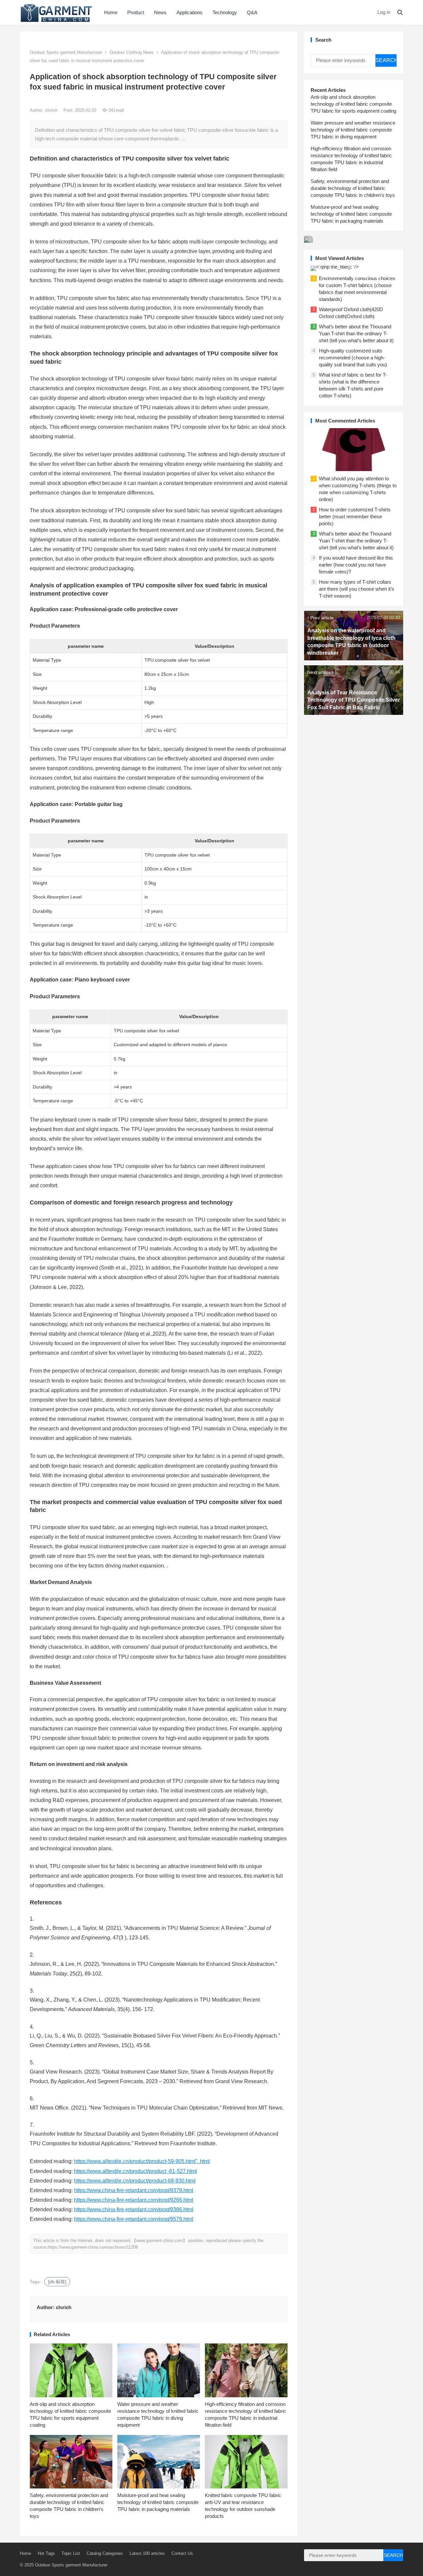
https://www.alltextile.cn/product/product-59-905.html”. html (142, 2161)
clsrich (52, 110)
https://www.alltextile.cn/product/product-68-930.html (135, 2181)
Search (386, 60)
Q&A (252, 12)
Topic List (71, 2553)
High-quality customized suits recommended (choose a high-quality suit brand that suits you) (353, 358)
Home (111, 12)
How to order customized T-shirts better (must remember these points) (355, 516)
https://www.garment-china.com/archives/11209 (93, 2247)
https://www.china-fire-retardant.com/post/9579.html (134, 2219)
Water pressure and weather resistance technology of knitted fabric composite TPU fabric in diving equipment (353, 130)
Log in (384, 12)
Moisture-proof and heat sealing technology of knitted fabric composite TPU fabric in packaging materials (158, 2502)
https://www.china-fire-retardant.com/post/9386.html (134, 2209)
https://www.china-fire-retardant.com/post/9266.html (134, 2200)
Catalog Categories (105, 2553)
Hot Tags (46, 2553)
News (160, 12)
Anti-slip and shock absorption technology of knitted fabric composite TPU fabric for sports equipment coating (353, 104)
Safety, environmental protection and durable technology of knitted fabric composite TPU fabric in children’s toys (353, 188)
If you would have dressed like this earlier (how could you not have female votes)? (356, 565)
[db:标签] (57, 2282)
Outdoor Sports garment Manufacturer (66, 52)
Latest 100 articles (147, 2553)
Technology (225, 12)
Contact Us (182, 2553)
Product (136, 12)
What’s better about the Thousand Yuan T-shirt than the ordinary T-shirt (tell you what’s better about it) (356, 333)
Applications (190, 12)
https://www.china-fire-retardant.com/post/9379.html (134, 2190)
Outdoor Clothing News (132, 52)
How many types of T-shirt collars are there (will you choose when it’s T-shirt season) (357, 589)
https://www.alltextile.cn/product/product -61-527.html (135, 2171)
